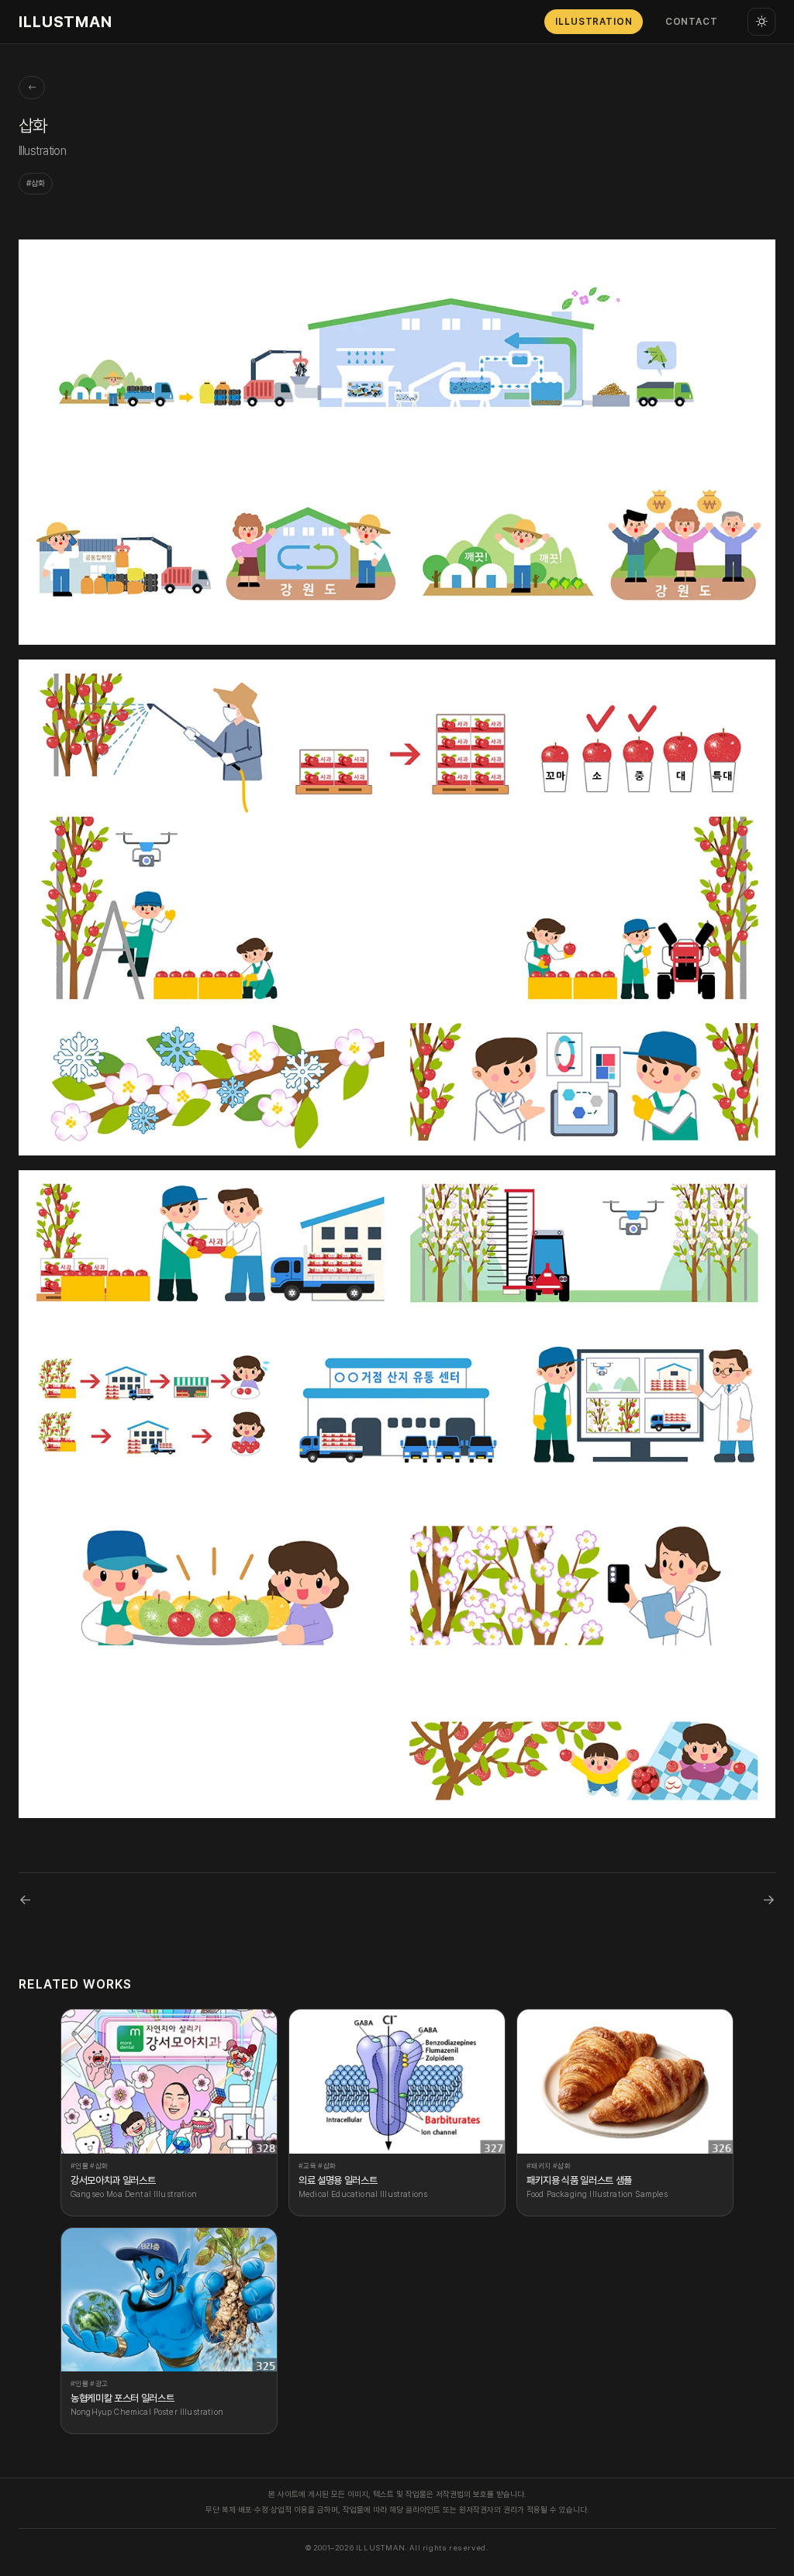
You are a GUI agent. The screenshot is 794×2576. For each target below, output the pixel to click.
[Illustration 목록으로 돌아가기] (32, 88)
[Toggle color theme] (761, 22)
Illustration (594, 22)
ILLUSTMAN (66, 22)
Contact (692, 22)
